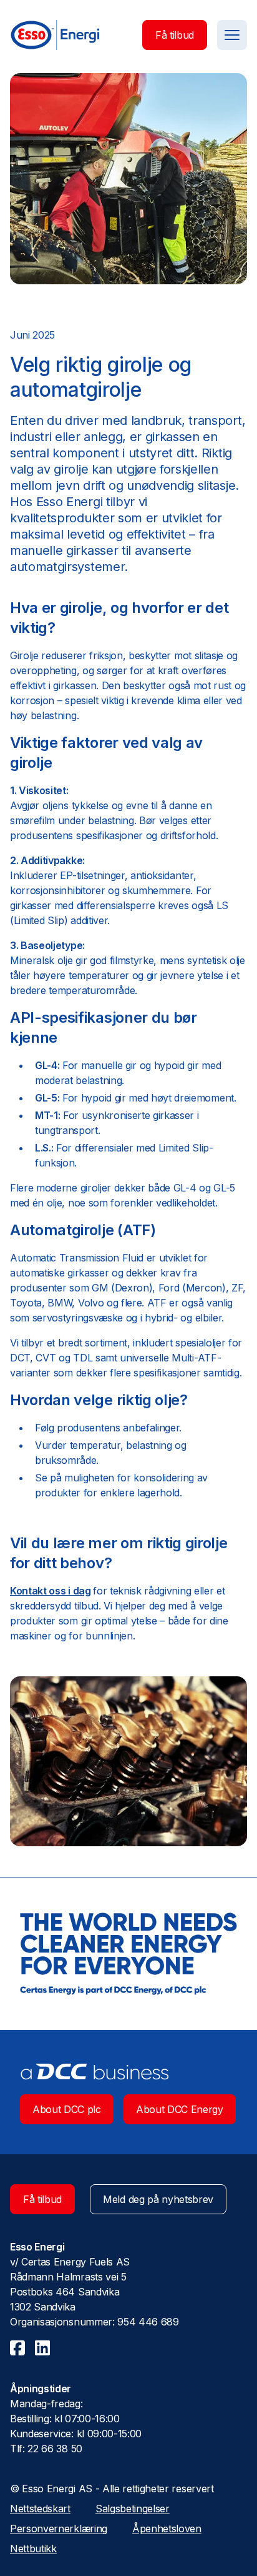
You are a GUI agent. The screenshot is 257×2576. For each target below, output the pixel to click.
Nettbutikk (33, 2549)
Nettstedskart (40, 2509)
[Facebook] (17, 2348)
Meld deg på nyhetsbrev (158, 2199)
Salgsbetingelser (133, 2509)
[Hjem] (55, 35)
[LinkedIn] (42, 2348)
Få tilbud (175, 35)
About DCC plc (67, 2109)
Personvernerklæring (59, 2529)
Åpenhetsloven (167, 2529)
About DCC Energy (180, 2109)
